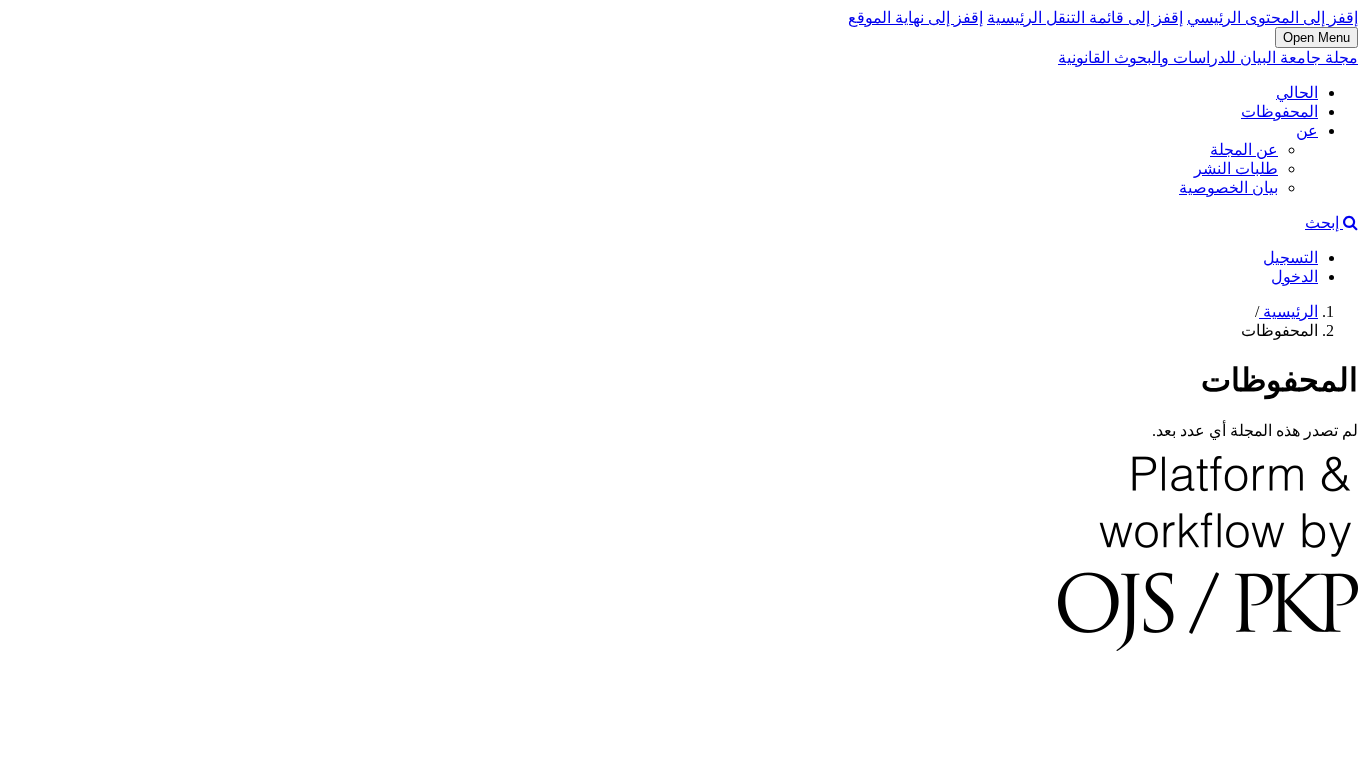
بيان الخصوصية (1228, 187)
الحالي (1297, 92)
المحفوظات (1279, 111)
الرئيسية (1288, 311)
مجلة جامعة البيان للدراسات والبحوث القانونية (1208, 57)
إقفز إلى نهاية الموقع (915, 17)
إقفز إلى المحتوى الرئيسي (1272, 17)
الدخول (1294, 276)
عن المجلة (1244, 149)
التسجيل (1290, 257)
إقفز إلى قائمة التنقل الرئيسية (1085, 17)
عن (1307, 130)
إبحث (1324, 222)
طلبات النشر (1236, 168)
